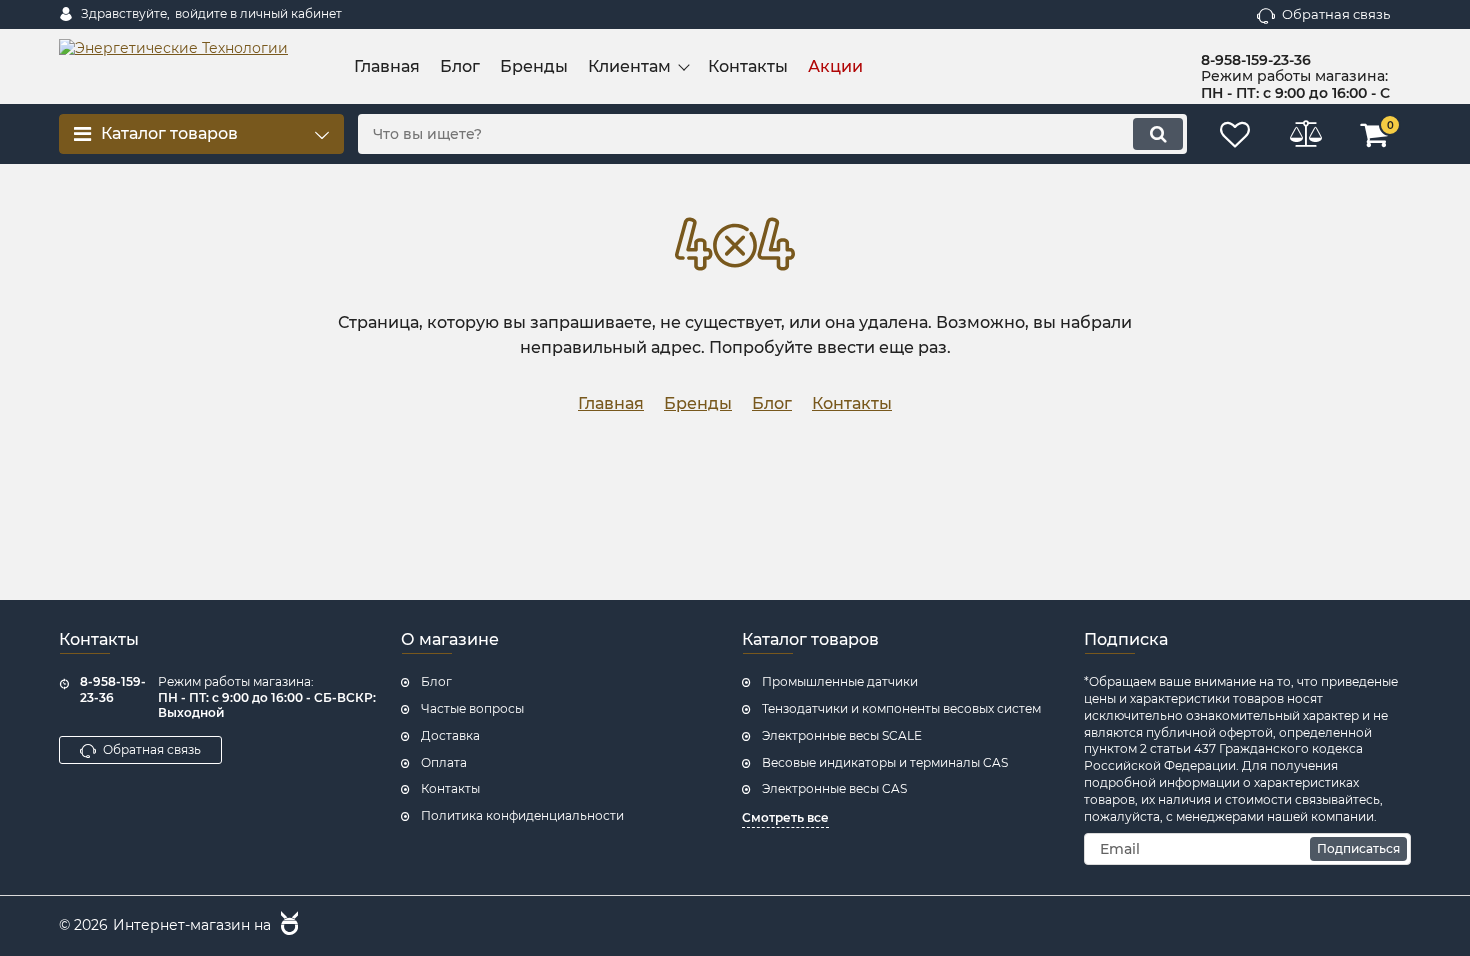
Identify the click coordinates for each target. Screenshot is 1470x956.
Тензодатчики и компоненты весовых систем (901, 708)
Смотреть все (785, 817)
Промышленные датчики (840, 681)
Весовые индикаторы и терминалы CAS (885, 762)
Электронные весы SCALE (842, 735)
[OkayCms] (287, 926)
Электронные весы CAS (834, 788)
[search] (1158, 134)
